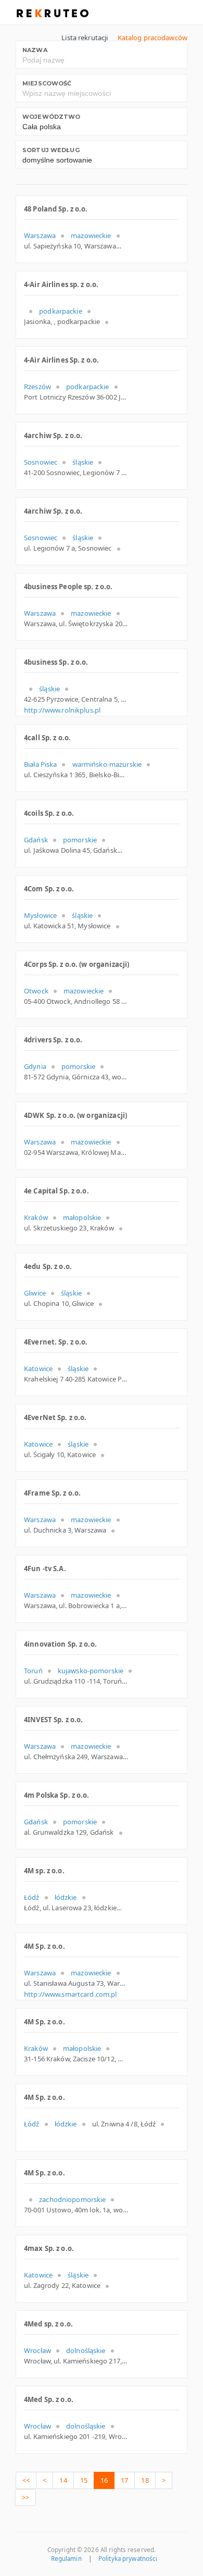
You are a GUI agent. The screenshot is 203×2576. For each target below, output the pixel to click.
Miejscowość (47, 83)
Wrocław (37, 2350)
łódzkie (66, 1897)
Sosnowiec (41, 462)
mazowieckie (91, 235)
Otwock (36, 991)
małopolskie (82, 1217)
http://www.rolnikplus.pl (62, 710)
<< (26, 2480)
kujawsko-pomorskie (91, 1671)
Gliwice (35, 1293)
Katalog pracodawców (153, 38)
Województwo (51, 117)
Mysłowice (40, 915)
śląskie (83, 462)
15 (84, 2480)
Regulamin (66, 2559)
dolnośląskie (86, 2350)
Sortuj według (51, 150)
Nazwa (35, 50)
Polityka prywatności (128, 2559)
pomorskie (80, 840)
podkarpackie (61, 311)
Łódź (32, 1897)
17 (124, 2480)
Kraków (36, 1217)
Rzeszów (37, 387)
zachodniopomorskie (72, 2199)
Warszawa (40, 235)
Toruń (33, 1671)
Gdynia (35, 1066)
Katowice (38, 1368)
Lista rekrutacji (85, 38)
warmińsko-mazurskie (107, 764)
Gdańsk (36, 840)
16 (104, 2480)
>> (26, 2497)
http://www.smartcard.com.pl (71, 1994)
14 (63, 2480)
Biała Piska (40, 764)
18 (145, 2480)
